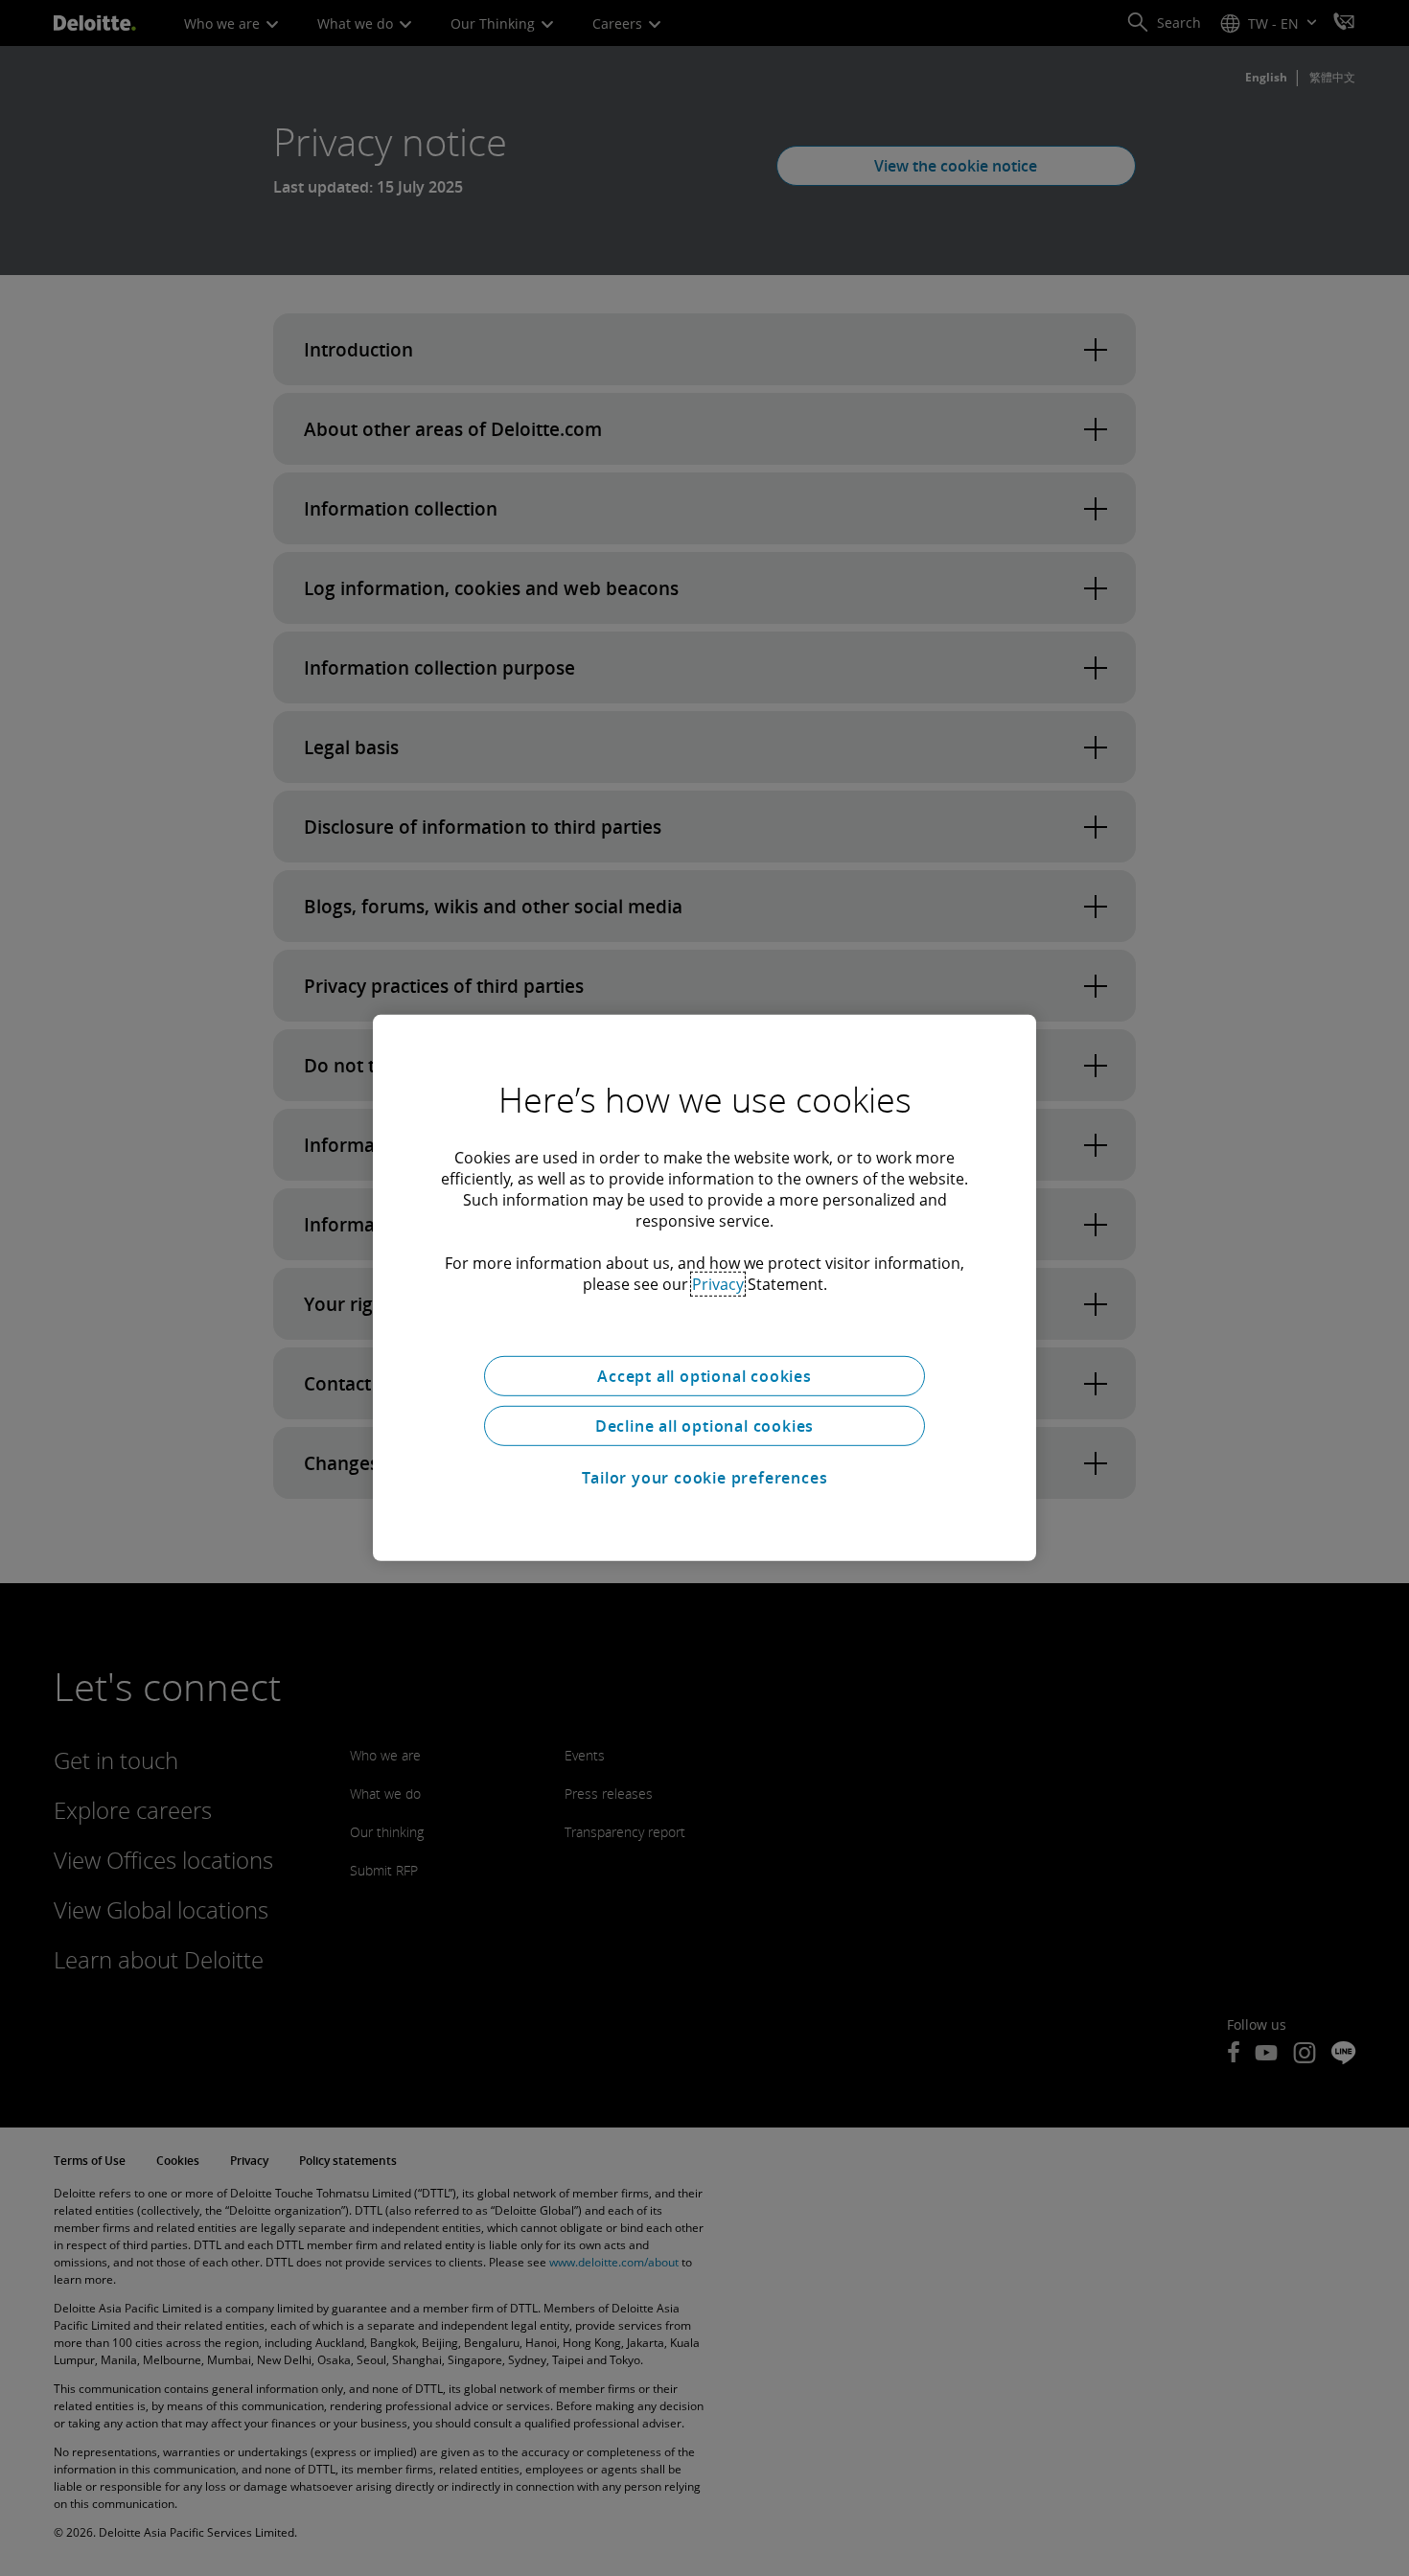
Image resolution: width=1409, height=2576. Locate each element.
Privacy (718, 1284)
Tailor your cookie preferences (705, 1478)
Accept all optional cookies (704, 1376)
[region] (704, 1288)
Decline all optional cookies (704, 1426)
